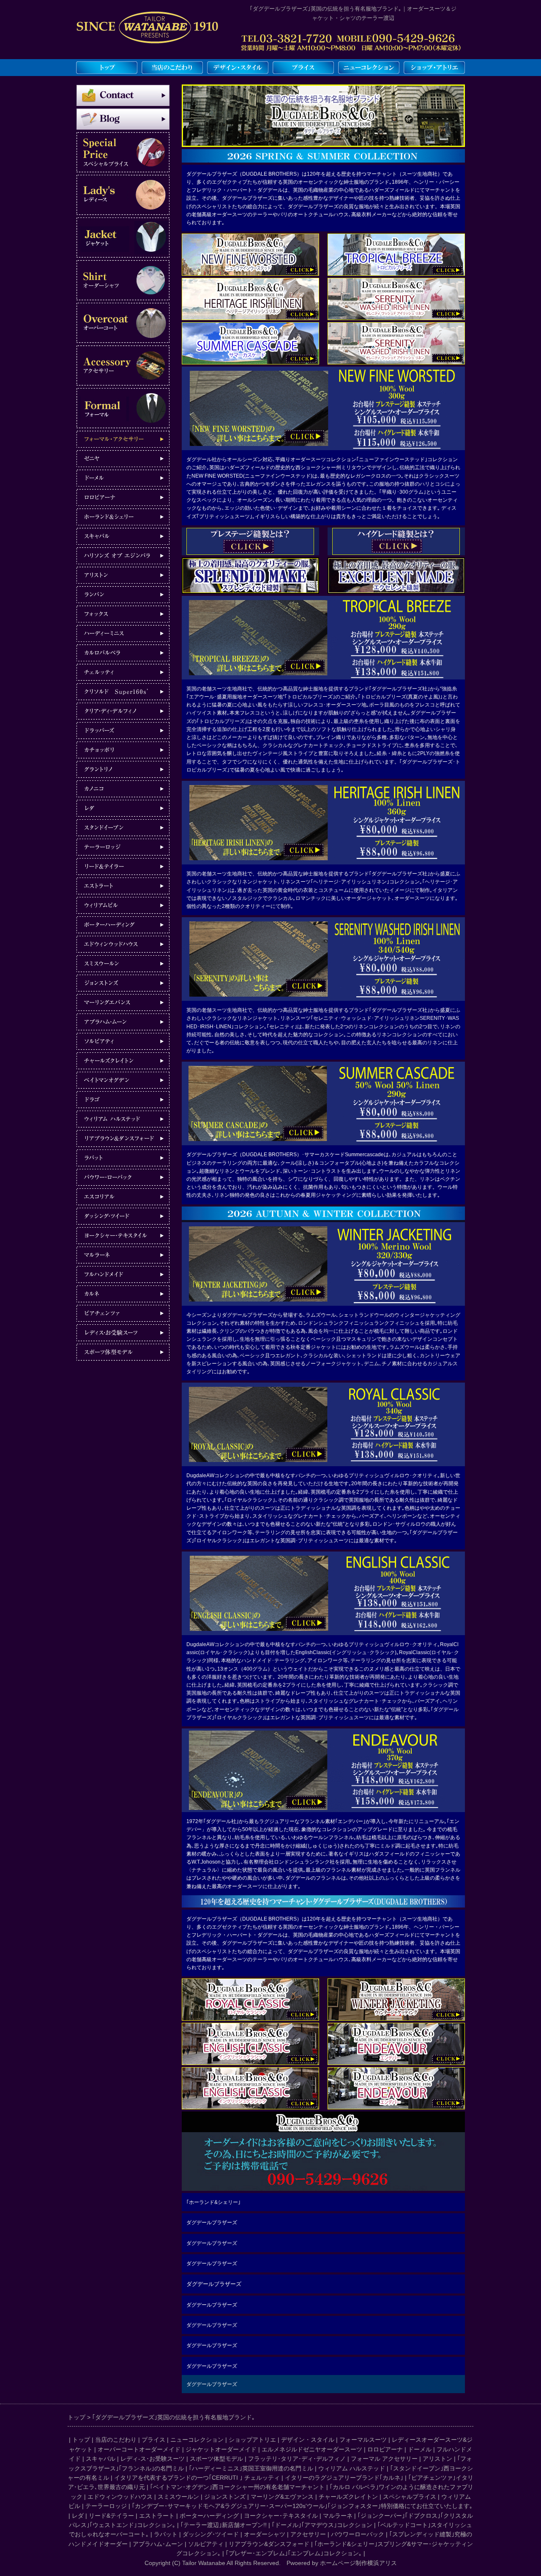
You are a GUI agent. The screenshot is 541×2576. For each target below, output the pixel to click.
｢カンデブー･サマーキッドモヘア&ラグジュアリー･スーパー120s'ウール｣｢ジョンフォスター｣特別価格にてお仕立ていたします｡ (302, 2506)
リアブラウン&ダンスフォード (269, 2544)
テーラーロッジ (106, 2506)
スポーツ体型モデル (216, 2459)
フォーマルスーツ (363, 2440)
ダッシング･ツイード (211, 2534)
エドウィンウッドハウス (120, 2497)
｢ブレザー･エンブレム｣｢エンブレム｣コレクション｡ (294, 2553)
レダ (78, 2516)
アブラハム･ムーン (158, 2544)
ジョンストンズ (225, 2497)
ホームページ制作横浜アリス (358, 2563)
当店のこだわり (116, 2440)
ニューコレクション (197, 2440)
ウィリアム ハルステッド (352, 2468)
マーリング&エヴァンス (282, 2497)
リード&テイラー (111, 2516)
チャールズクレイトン (348, 2497)
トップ (81, 2440)
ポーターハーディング (209, 2516)
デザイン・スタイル (308, 2440)
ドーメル (420, 2449)
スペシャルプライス (410, 2497)
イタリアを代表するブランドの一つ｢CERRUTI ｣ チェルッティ (197, 2478)
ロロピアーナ (385, 2449)
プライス (153, 2440)
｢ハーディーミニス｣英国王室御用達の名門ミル (251, 2468)
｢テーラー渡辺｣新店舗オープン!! (224, 2525)
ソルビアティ (206, 2544)
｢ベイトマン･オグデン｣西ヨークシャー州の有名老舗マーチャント (237, 2487)
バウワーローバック (358, 2534)
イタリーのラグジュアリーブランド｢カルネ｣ (344, 2478)
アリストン (437, 2459)
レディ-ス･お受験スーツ (153, 2459)
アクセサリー (308, 2534)
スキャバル (101, 2459)
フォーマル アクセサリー (384, 2459)
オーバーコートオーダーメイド (139, 2449)
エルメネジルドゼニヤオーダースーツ (312, 2449)
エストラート (157, 2516)
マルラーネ (338, 2516)
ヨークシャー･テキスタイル (281, 2516)
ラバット (166, 2534)
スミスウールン (178, 2497)
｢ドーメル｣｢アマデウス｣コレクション (322, 2525)
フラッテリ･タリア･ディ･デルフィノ (297, 2459)
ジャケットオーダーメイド (221, 2449)
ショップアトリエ (252, 2440)
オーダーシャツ (265, 2534)
